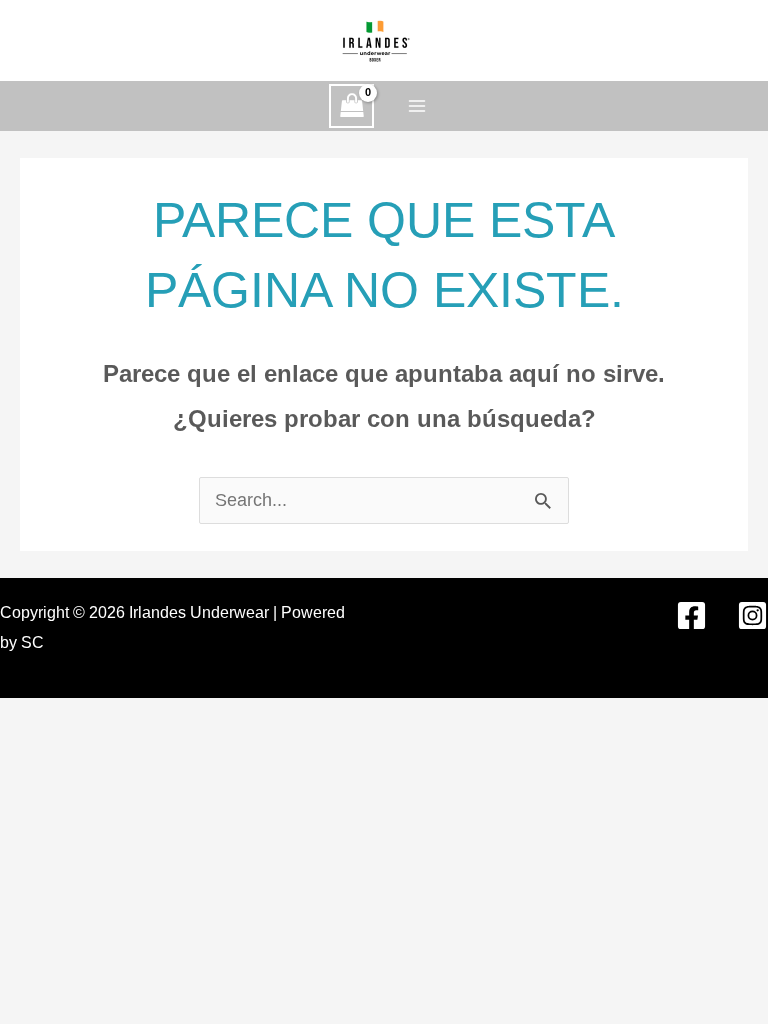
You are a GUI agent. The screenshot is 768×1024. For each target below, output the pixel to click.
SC (32, 642)
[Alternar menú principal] (416, 105)
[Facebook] (691, 615)
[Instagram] (752, 615)
